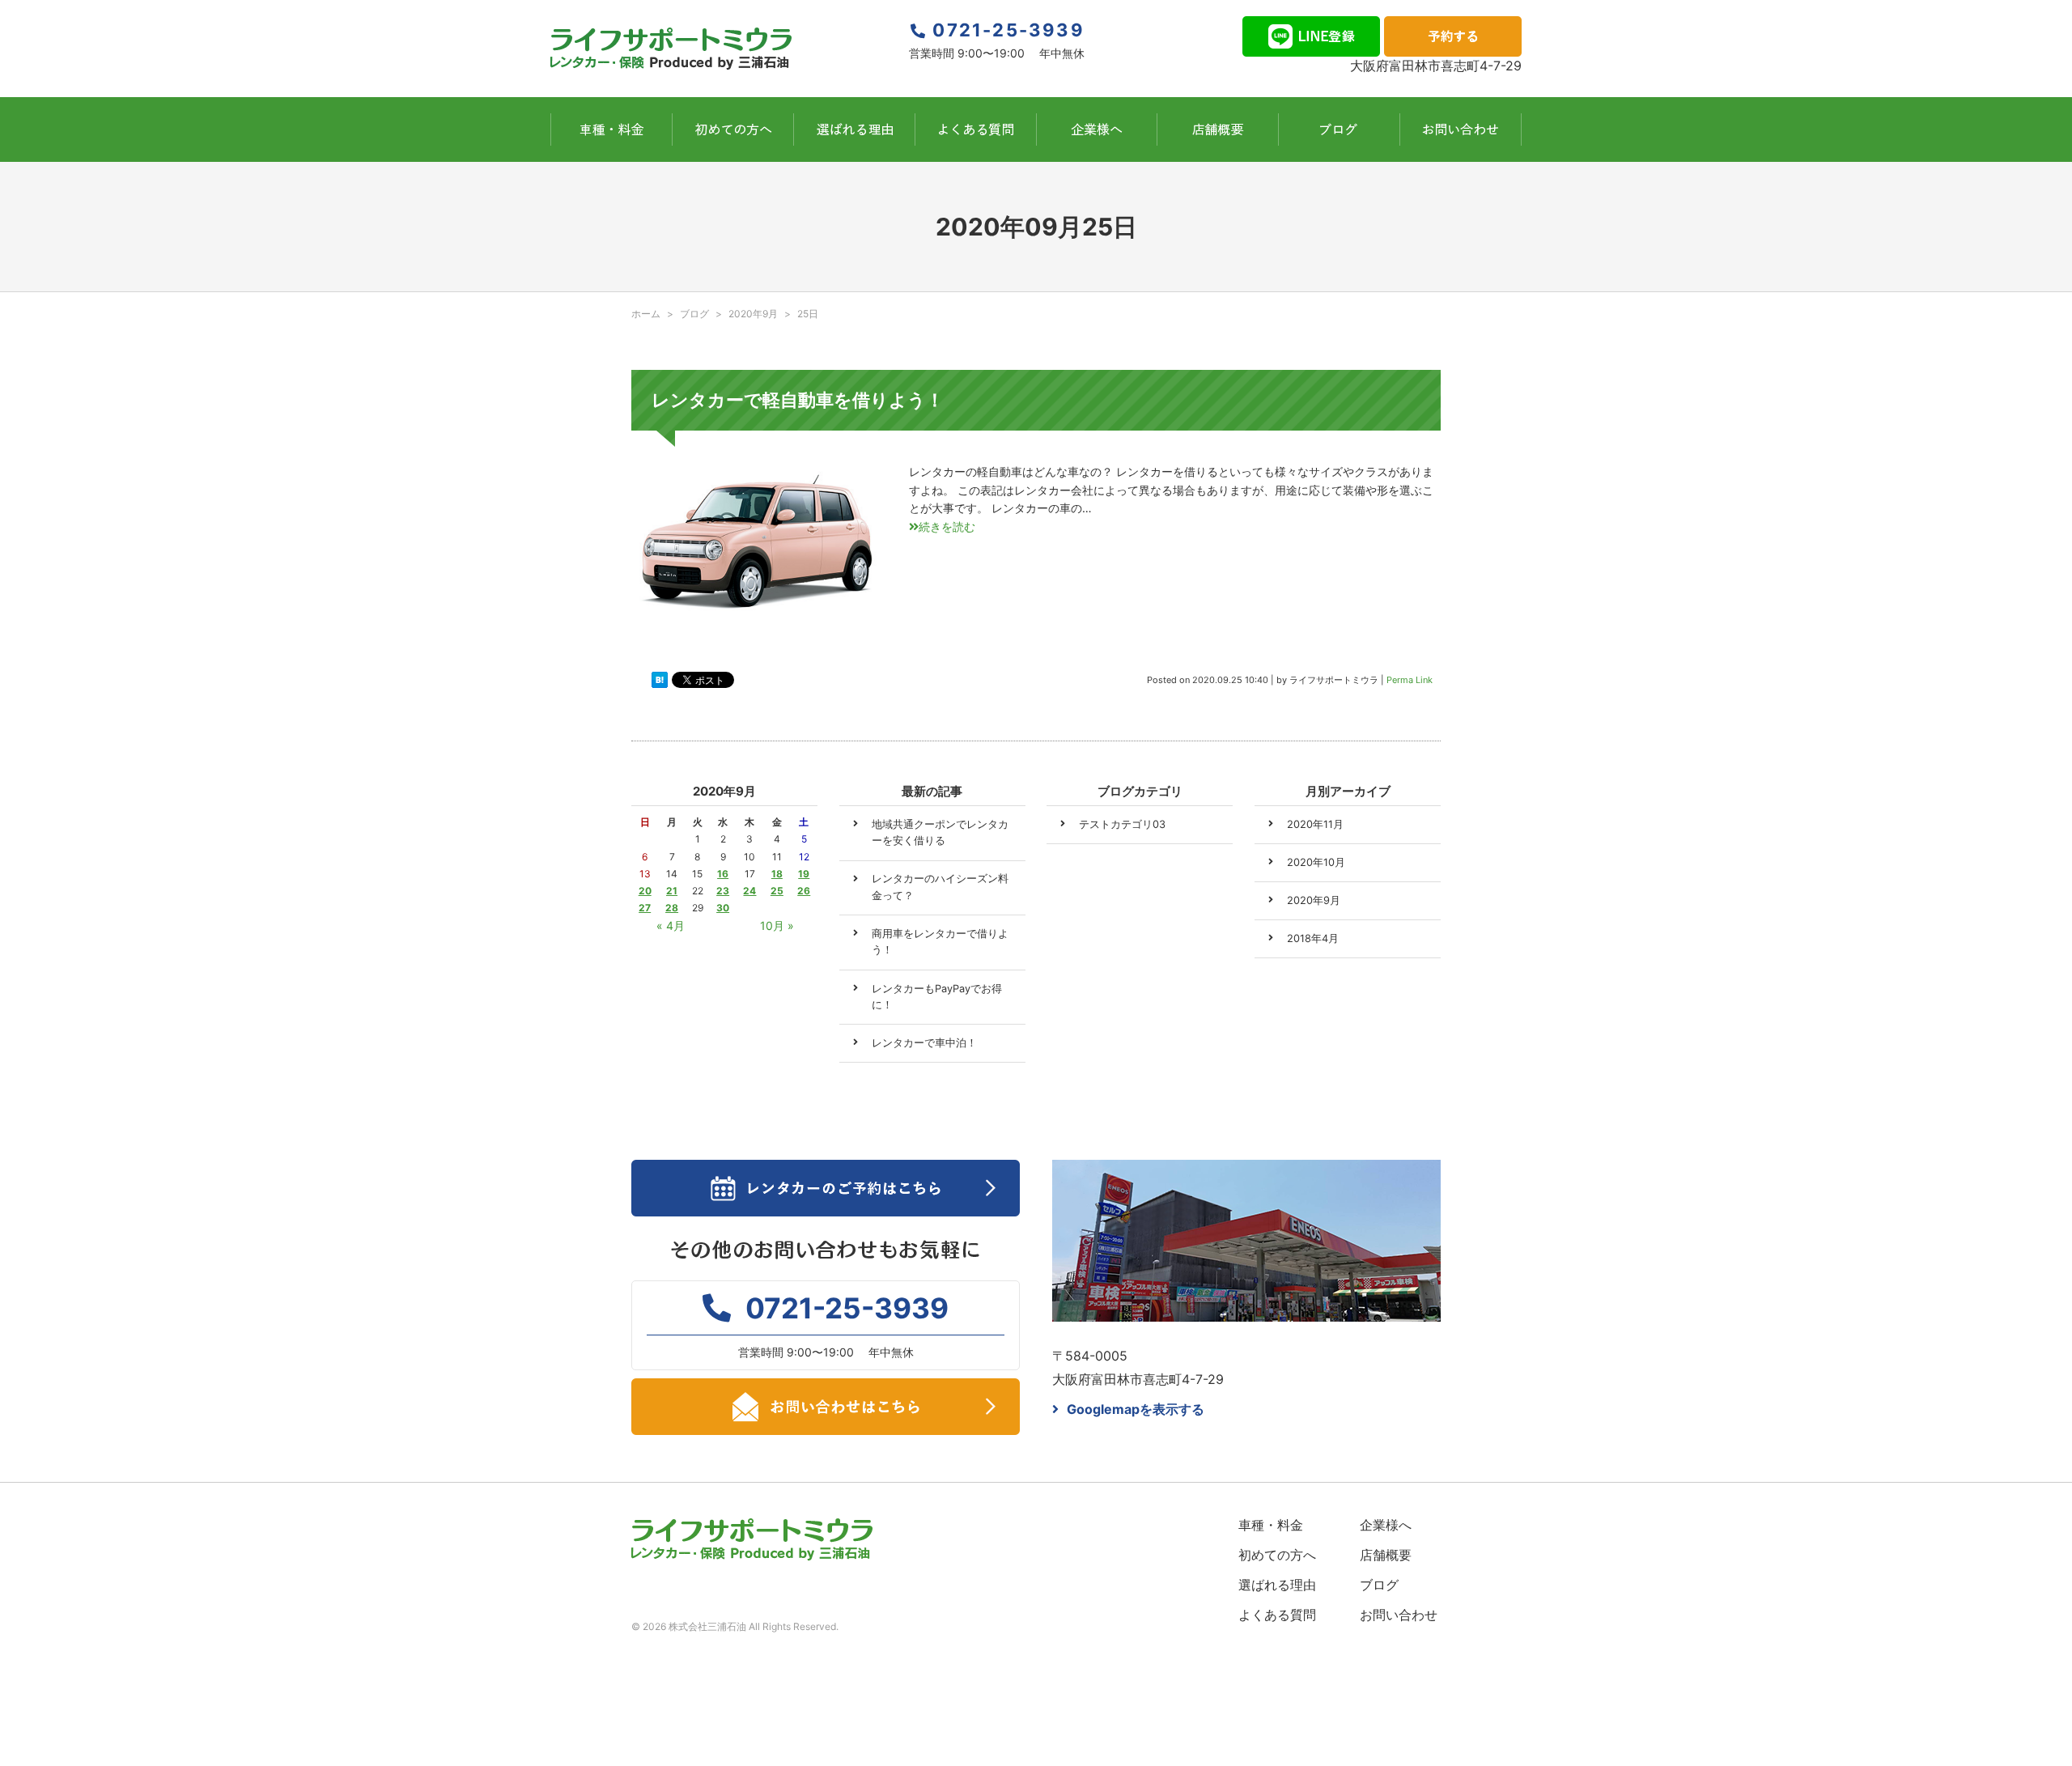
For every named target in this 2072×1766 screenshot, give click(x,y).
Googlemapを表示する (1136, 1409)
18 (777, 874)
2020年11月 (1315, 824)
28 (672, 908)
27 (645, 908)
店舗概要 (1386, 1555)
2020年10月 (1316, 862)
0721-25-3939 (1008, 30)
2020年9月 (753, 314)
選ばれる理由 (1277, 1585)
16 (723, 874)
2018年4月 (1313, 938)
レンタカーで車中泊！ (924, 1043)
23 (723, 891)
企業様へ (1386, 1525)
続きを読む (947, 526)
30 (723, 908)
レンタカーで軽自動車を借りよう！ (798, 400)
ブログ (1379, 1585)
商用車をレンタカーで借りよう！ (940, 942)
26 (804, 891)
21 (672, 891)
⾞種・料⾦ (1271, 1525)
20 (645, 891)
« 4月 (671, 925)
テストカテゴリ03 (1122, 824)
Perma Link (1410, 680)
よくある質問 (1277, 1615)
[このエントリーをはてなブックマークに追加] (660, 680)
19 (804, 874)
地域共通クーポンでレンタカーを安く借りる (940, 832)
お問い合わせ (1399, 1615)
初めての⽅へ (1277, 1555)
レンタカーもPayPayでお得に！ (937, 997)
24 (749, 891)
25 (777, 891)
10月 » (777, 925)
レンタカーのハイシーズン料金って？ (940, 887)
